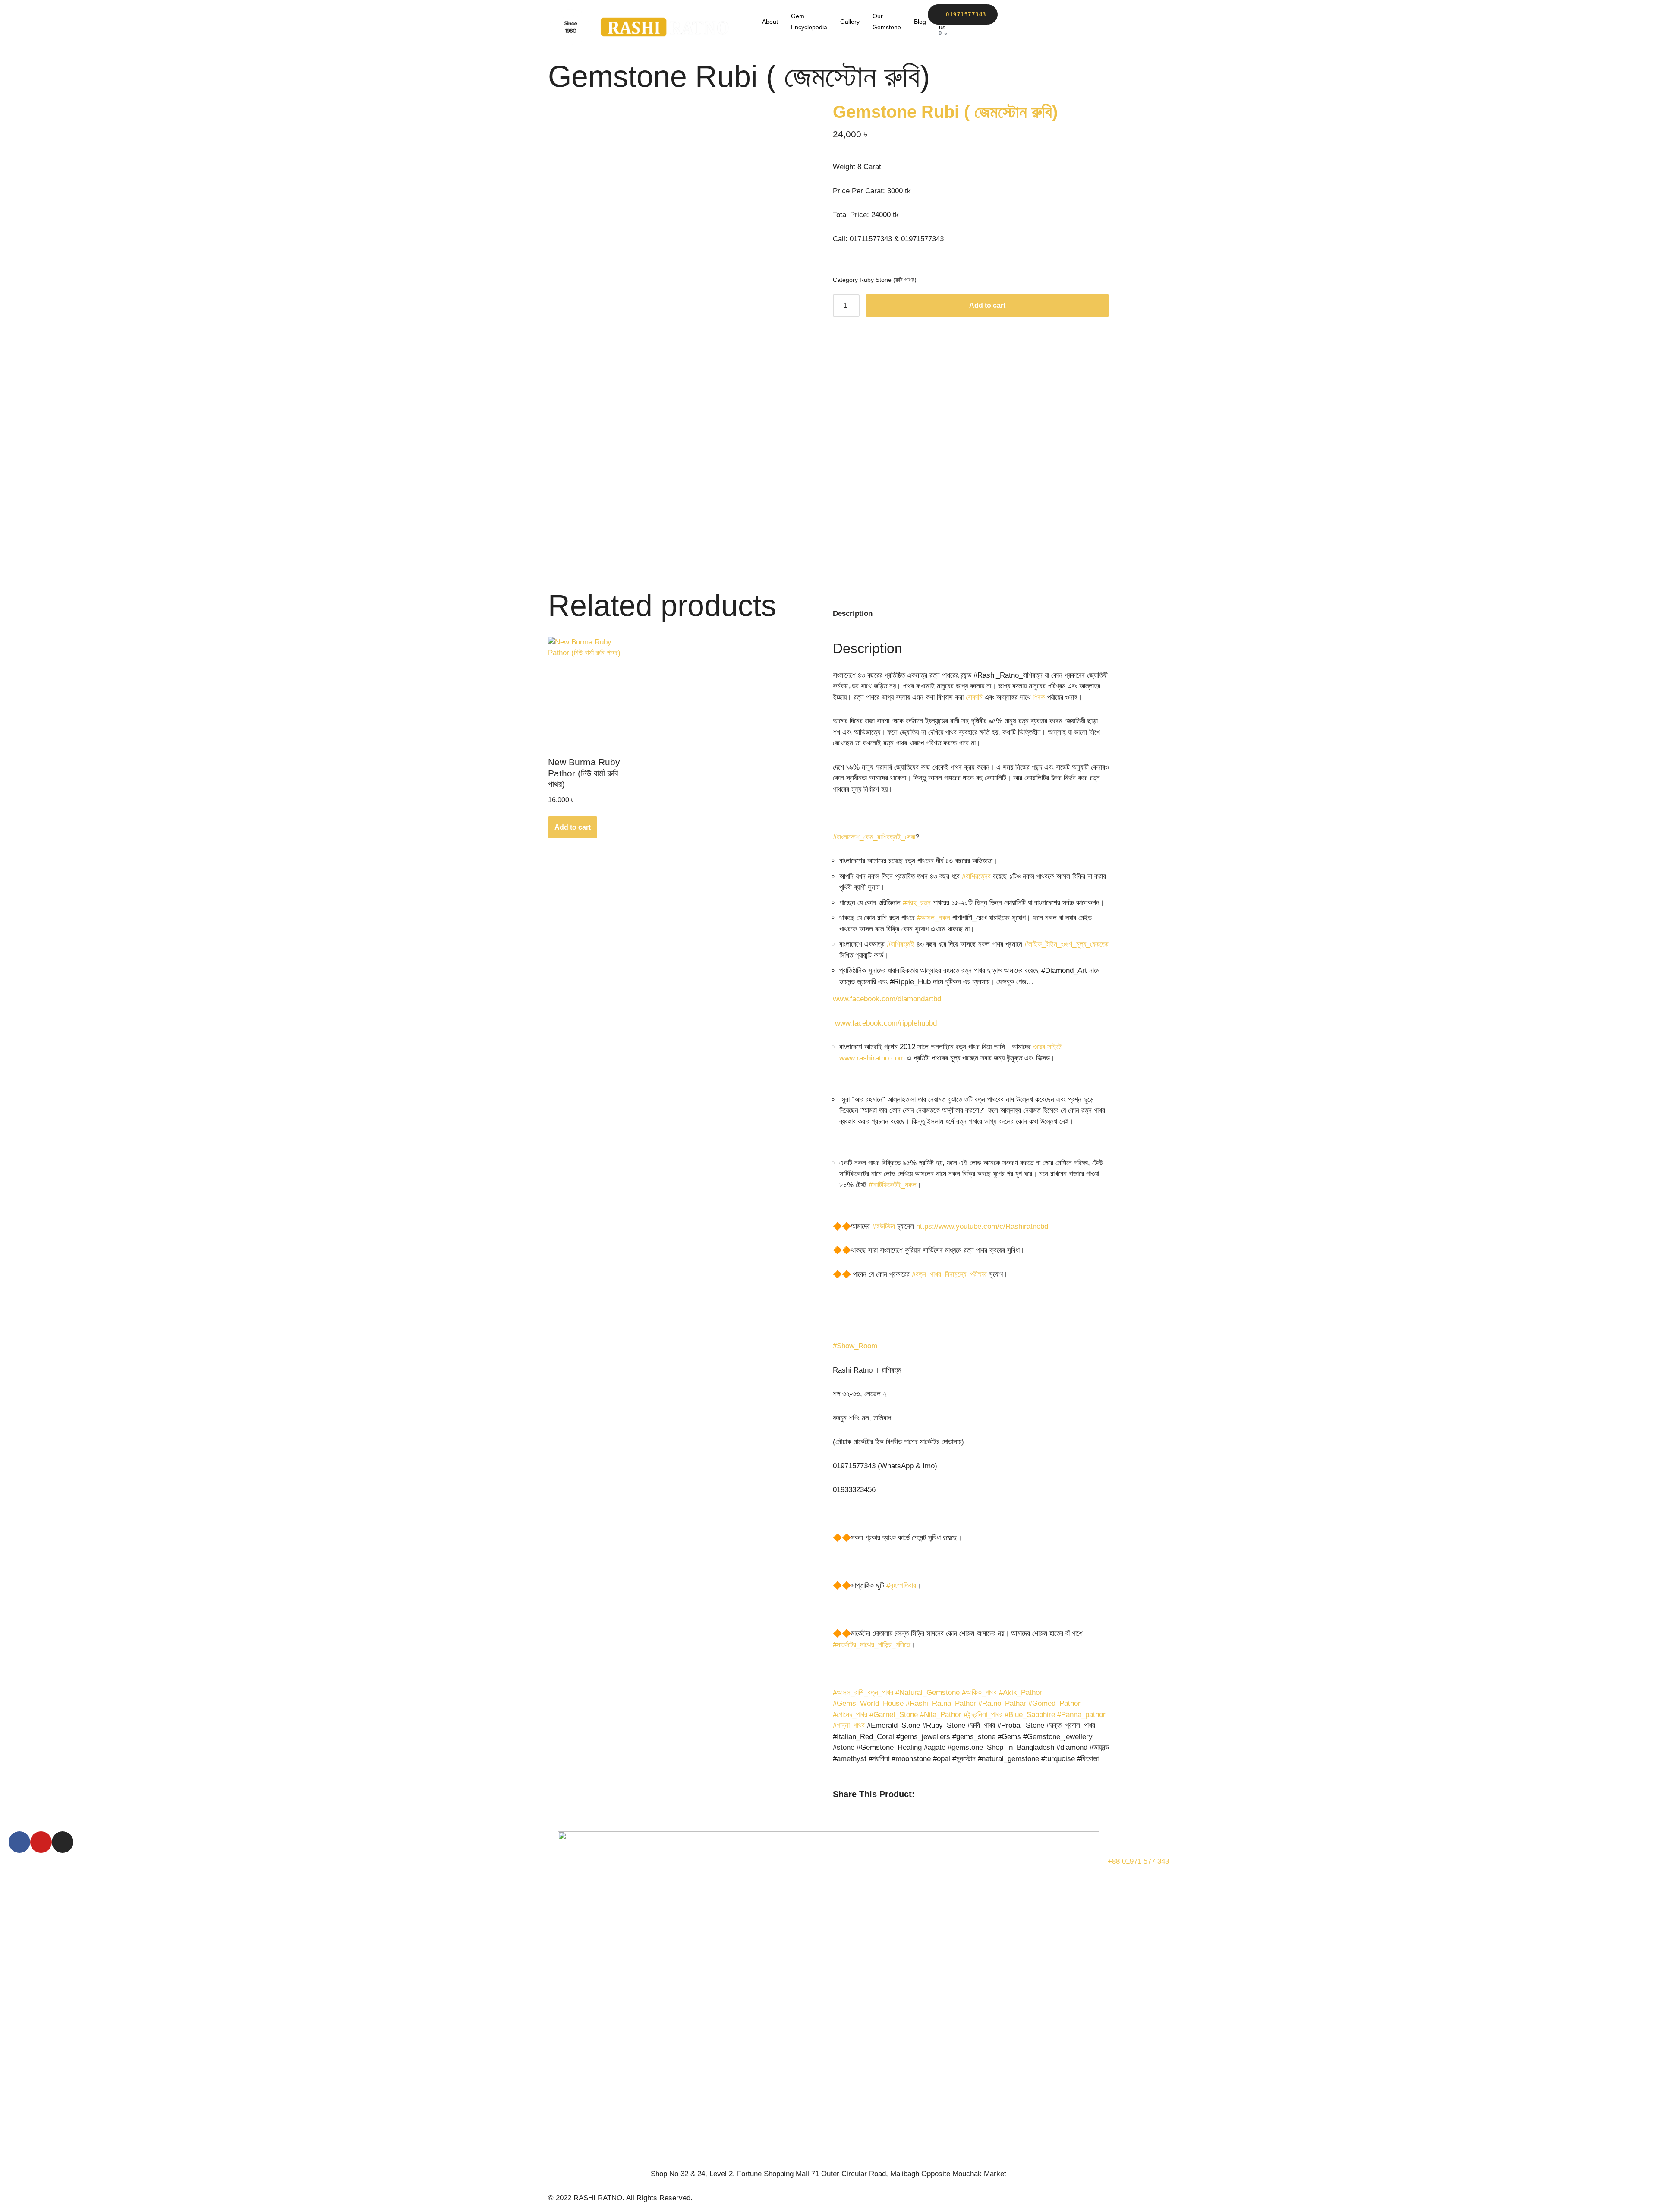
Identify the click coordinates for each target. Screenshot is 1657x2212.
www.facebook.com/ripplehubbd (885, 1023)
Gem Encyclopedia (809, 22)
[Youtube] (41, 1842)
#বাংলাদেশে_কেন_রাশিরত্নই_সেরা (874, 837)
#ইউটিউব (884, 1226)
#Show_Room (855, 1346)
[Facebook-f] (19, 1842)
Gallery (850, 22)
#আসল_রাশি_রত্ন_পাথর (863, 1693)
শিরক (1039, 697)
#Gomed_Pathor (1054, 1703)
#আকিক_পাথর (979, 1693)
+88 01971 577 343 (1138, 1861)
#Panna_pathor (1081, 1715)
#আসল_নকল (934, 918)
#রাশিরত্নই (901, 944)
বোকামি (974, 697)
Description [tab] (853, 614)
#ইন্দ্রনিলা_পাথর (983, 1715)
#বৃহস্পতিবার (901, 1586)
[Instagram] (63, 1842)
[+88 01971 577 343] (1118, 1842)
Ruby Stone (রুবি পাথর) (888, 280)
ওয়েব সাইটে (1047, 1047)
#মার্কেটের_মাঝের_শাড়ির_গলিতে (871, 1645)
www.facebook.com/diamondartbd (887, 999)
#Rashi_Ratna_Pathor (941, 1703)
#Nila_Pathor (941, 1715)
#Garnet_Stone (894, 1715)
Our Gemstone (887, 22)
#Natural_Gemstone (928, 1693)
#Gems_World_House (868, 1703)
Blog (920, 22)
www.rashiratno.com (872, 1058)
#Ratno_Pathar (1002, 1703)
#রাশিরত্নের (976, 876)
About (770, 22)
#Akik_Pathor (1021, 1693)
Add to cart (987, 305)
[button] (836, 1804)
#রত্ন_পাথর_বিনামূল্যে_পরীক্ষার (949, 1274)
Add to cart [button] (573, 827)
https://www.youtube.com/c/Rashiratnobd (982, 1226)
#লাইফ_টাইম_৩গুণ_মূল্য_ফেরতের (1066, 944)
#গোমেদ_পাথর (850, 1715)
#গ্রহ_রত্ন (917, 903)
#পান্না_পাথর (849, 1725)
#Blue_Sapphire (1030, 1715)
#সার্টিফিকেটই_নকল (893, 1185)
